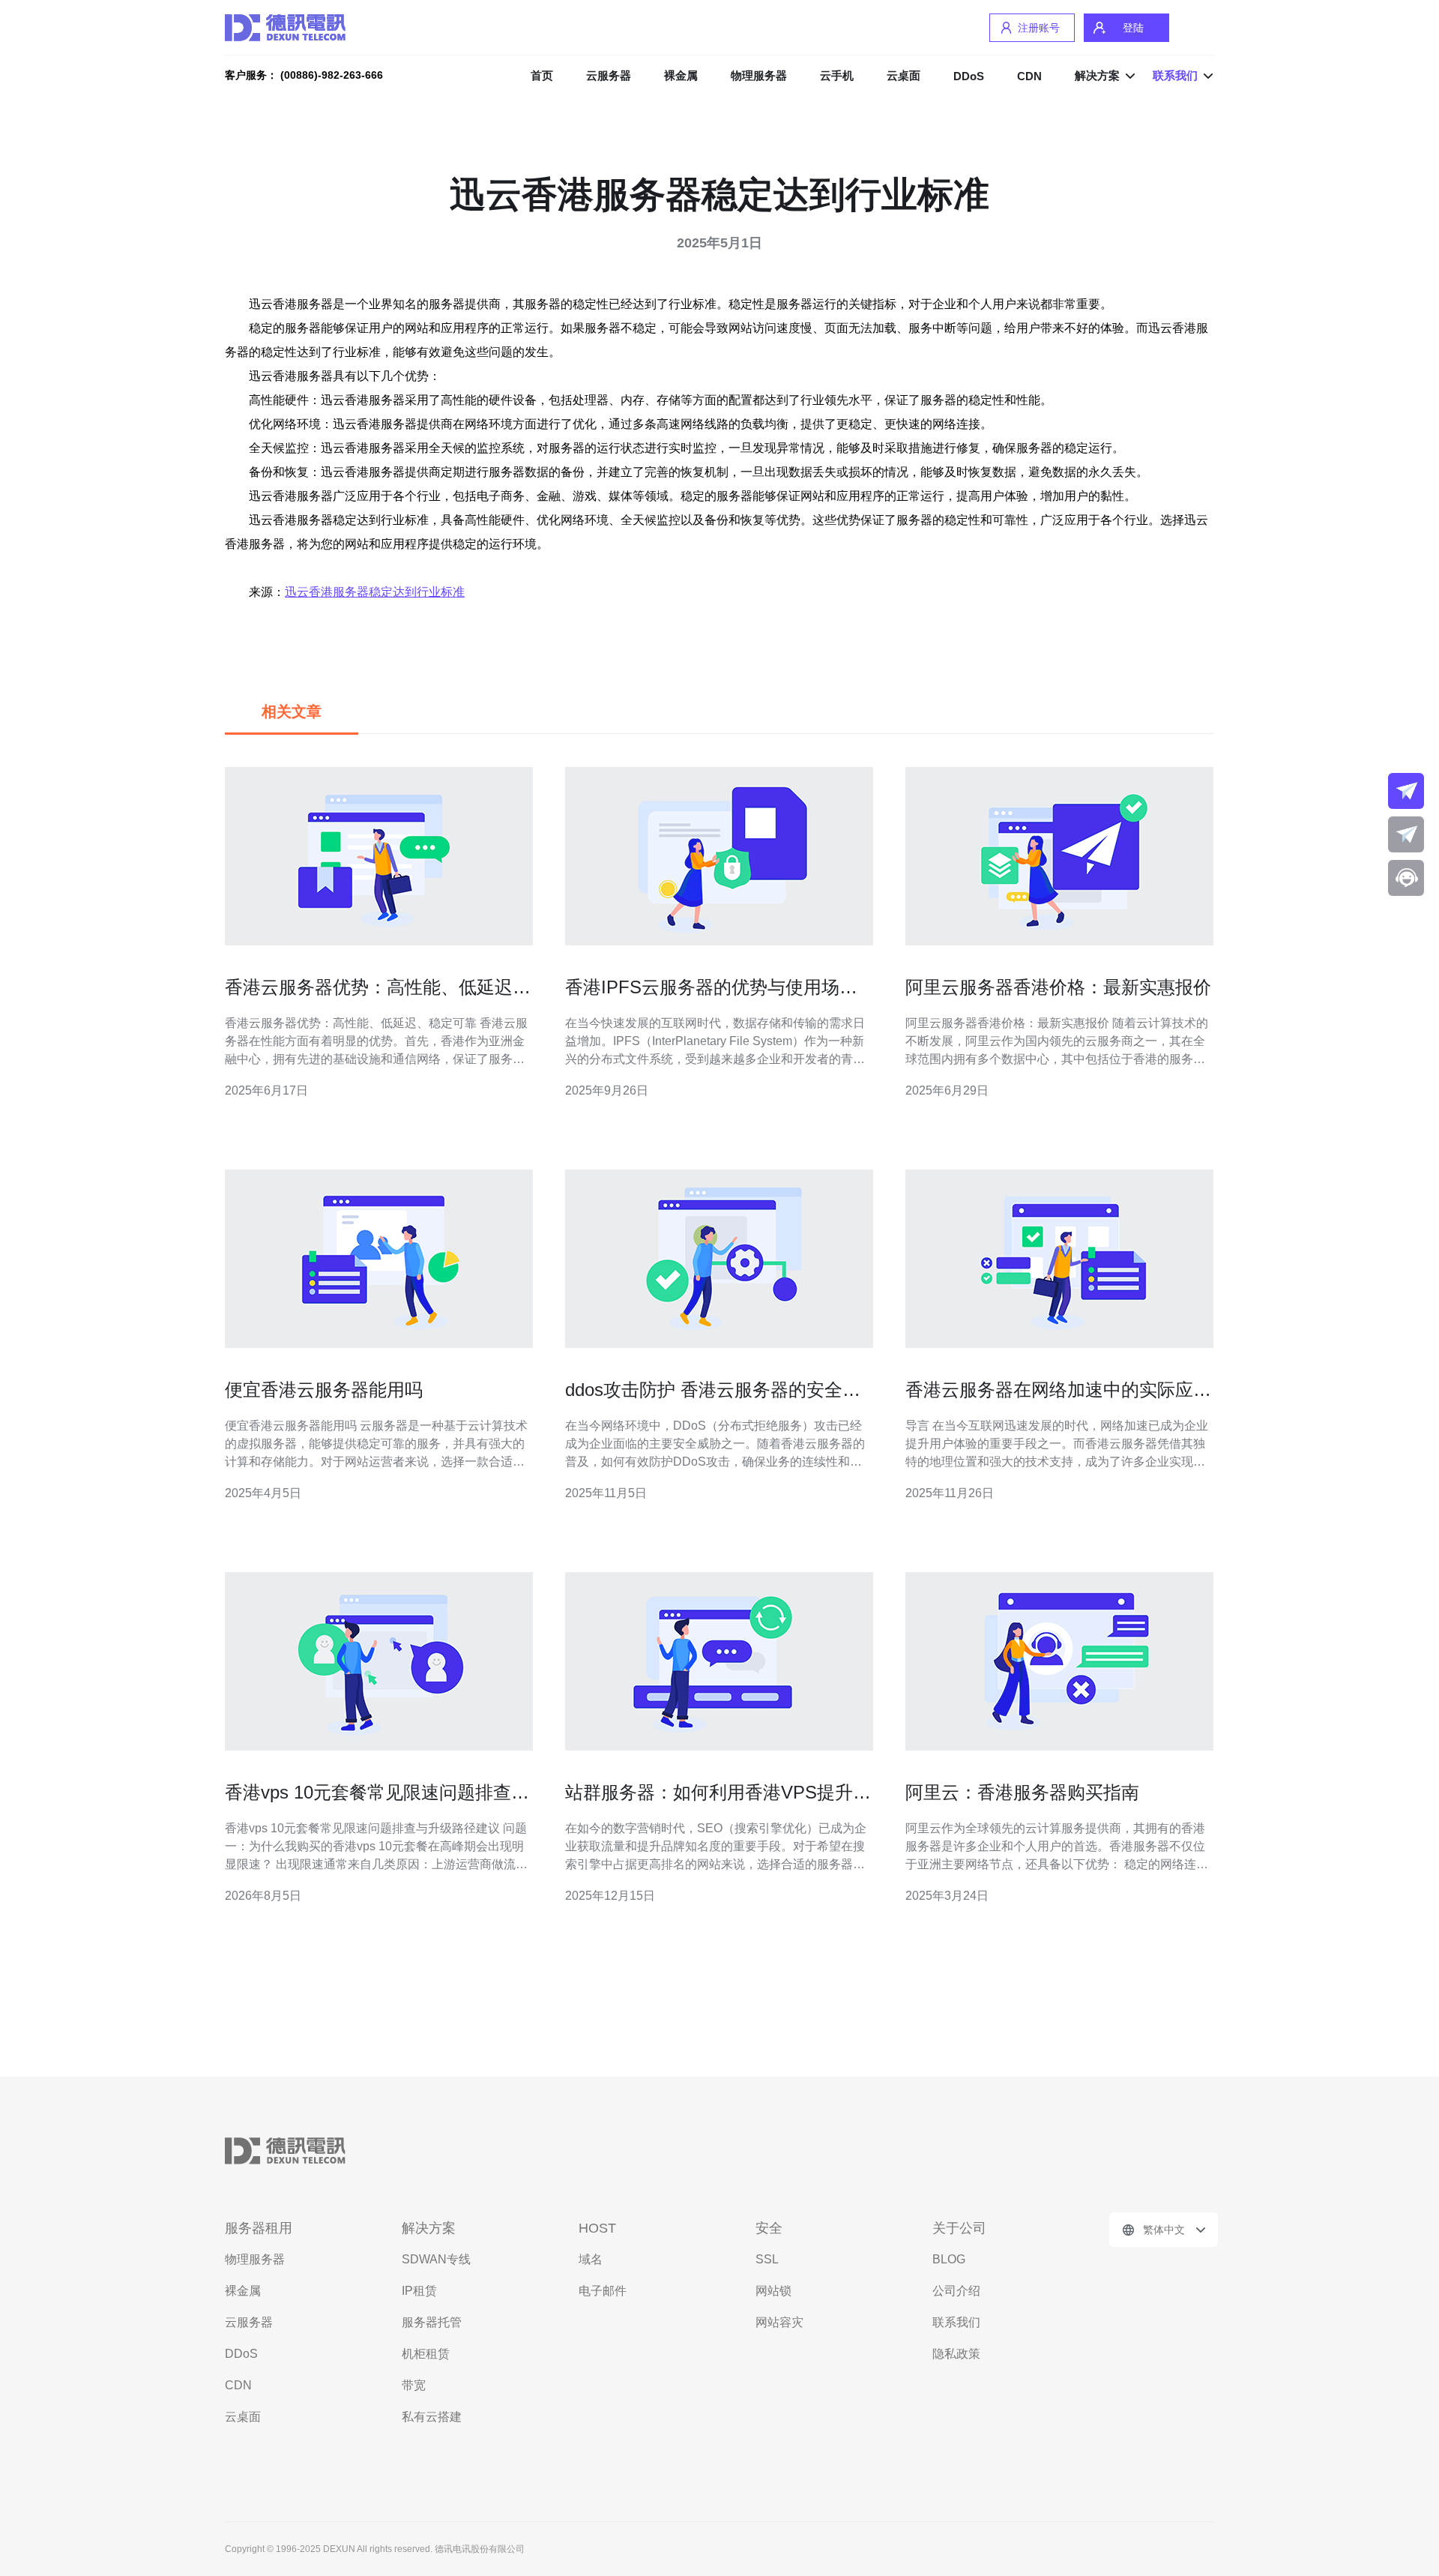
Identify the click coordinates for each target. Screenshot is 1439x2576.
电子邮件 (603, 2291)
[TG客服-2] (1406, 834)
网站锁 (773, 2291)
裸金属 (681, 75)
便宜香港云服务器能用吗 (324, 1390)
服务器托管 (432, 2322)
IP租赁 (419, 2291)
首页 (542, 75)
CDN (1029, 76)
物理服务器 (759, 75)
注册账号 (1039, 28)
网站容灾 (779, 2322)
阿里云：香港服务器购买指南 (1022, 1792)
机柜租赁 (426, 2354)
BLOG (949, 2259)
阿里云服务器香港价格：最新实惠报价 (1058, 987)
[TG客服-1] (1406, 791)
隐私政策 (956, 2354)
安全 (769, 2228)
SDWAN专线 (436, 2259)
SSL (767, 2259)
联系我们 (956, 2322)
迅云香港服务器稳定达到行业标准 (375, 592)
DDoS (969, 76)
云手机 (837, 75)
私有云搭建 (432, 2417)
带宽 (414, 2385)
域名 (591, 2259)
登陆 (1133, 28)
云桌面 (903, 75)
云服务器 (609, 75)
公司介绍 (956, 2291)
